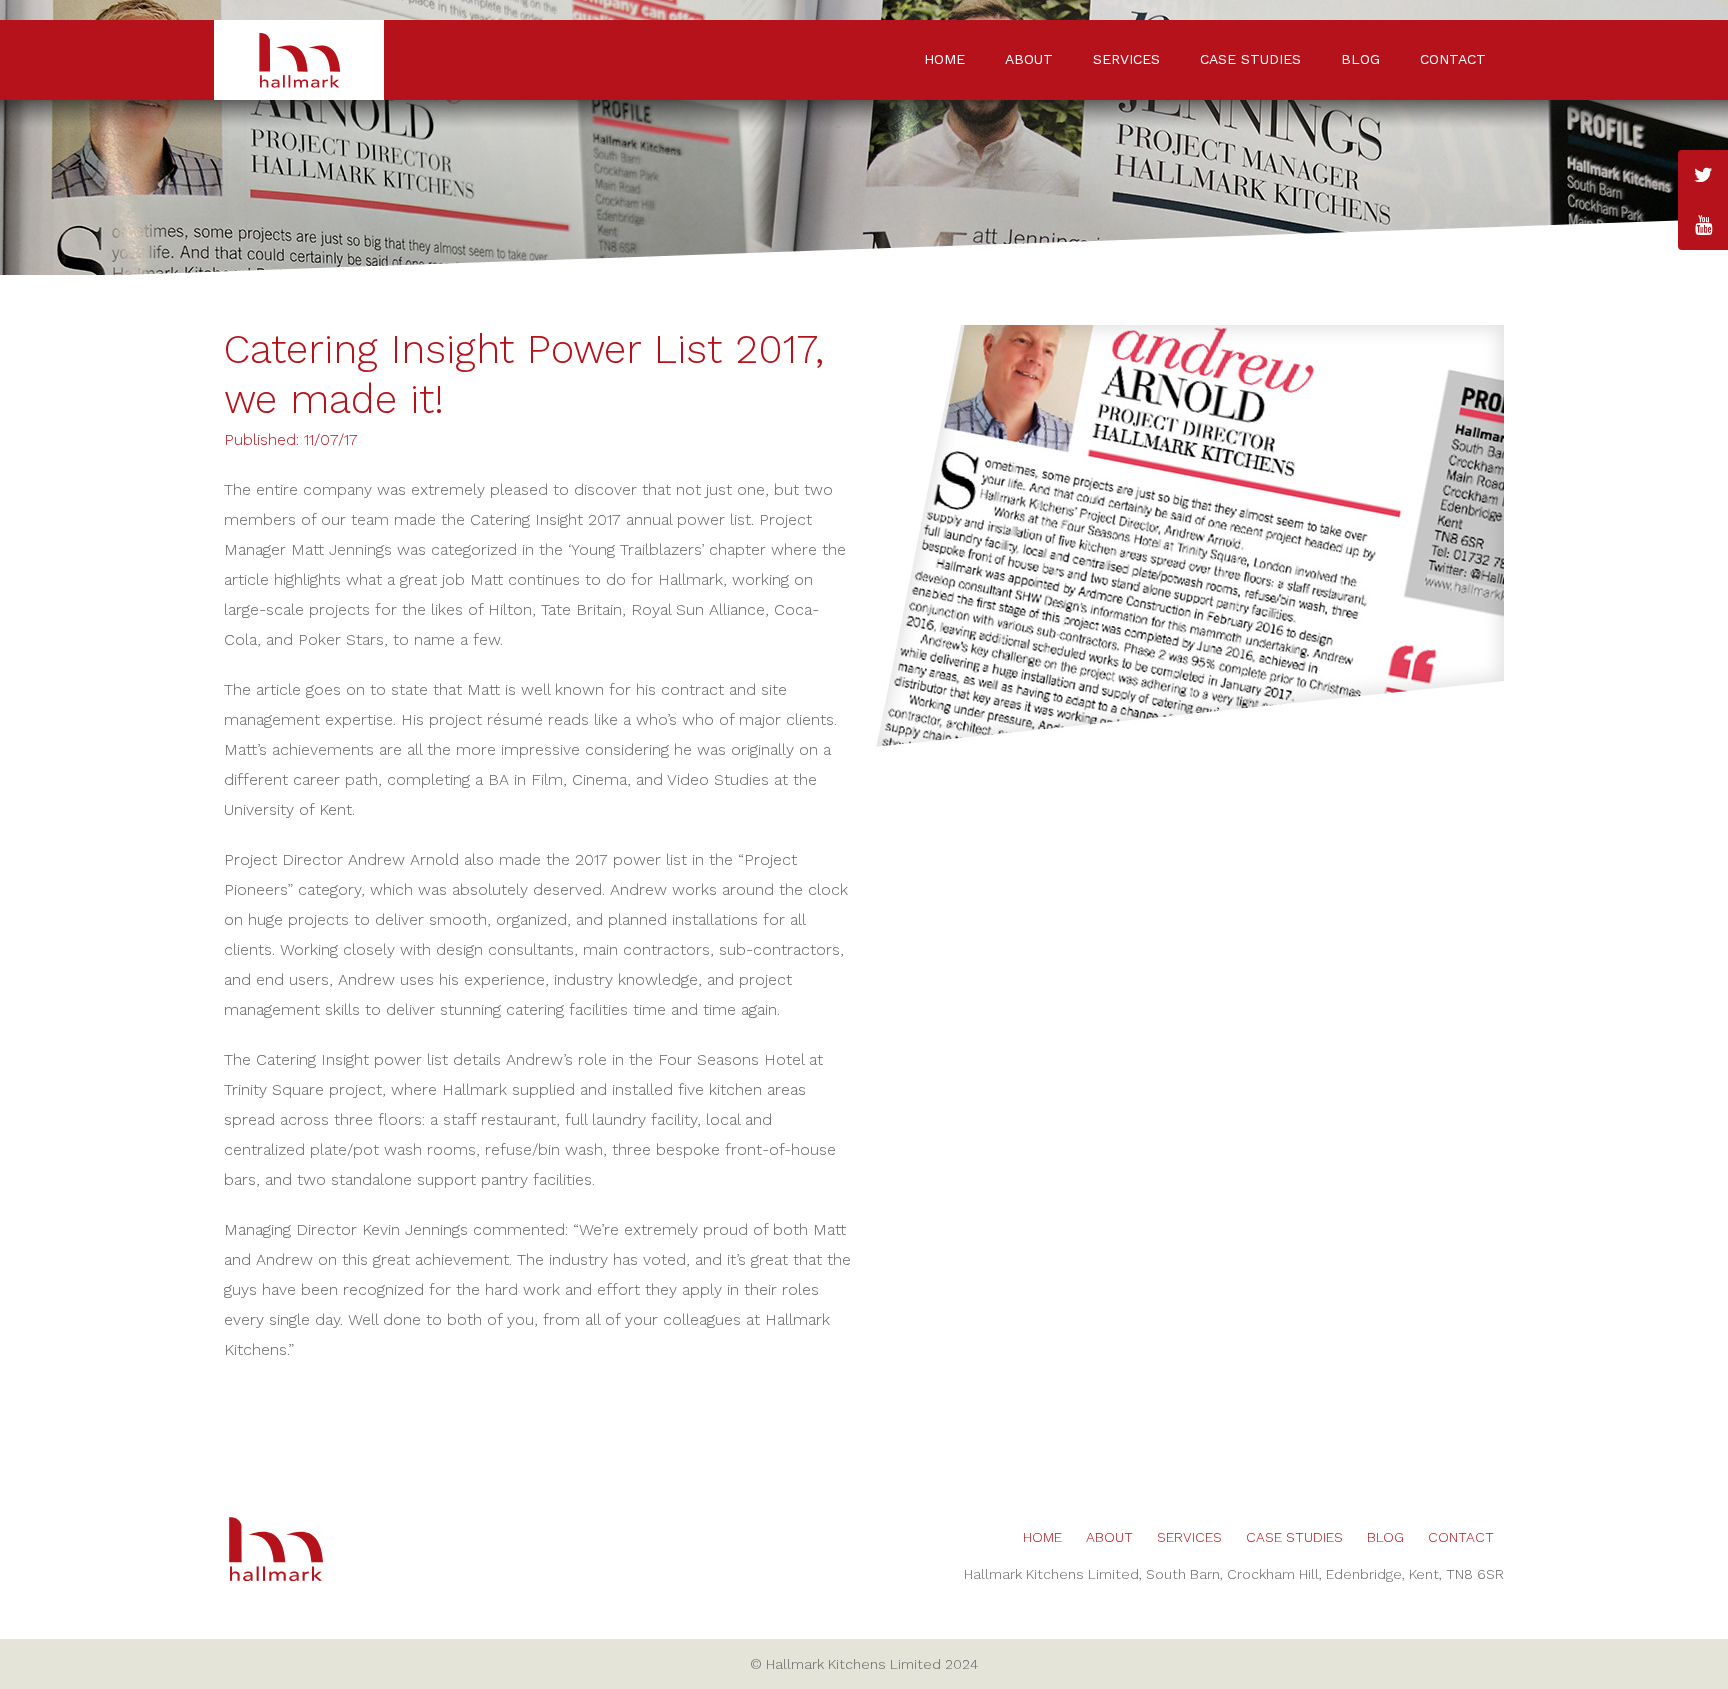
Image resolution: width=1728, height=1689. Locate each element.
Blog (1360, 59)
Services (1126, 59)
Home (944, 59)
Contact (1453, 59)
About (1029, 59)
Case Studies (1250, 59)
